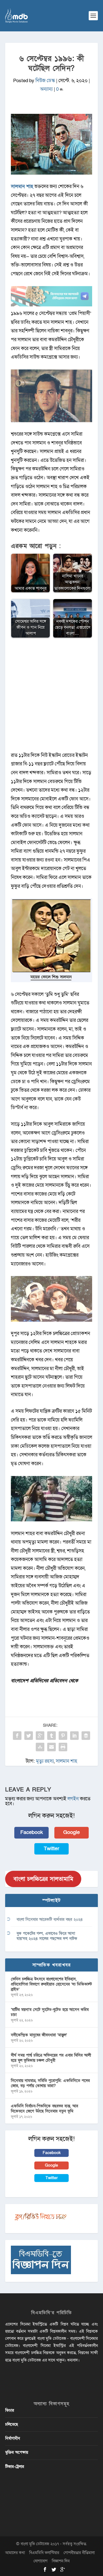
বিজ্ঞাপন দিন (61, 2561)
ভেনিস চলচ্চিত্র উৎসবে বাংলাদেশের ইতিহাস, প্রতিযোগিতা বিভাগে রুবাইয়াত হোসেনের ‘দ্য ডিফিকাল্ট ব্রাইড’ (51, 1984)
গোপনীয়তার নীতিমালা (79, 2553)
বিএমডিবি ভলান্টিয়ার (44, 2553)
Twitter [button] (51, 1849)
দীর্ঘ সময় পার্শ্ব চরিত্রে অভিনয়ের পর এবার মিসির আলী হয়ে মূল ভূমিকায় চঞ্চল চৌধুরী (51, 2058)
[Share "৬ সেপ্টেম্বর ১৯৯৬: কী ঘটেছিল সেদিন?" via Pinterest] (63, 1736)
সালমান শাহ (67, 1761)
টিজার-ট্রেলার (15, 2467)
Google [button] (72, 1832)
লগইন (73, 1799)
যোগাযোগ (40, 2561)
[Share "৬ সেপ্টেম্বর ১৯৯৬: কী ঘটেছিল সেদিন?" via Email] (51, 1747)
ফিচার (10, 2410)
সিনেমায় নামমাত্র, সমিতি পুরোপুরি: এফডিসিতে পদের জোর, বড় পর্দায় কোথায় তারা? (50, 2083)
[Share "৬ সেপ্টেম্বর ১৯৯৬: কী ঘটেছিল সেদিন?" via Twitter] (29, 1736)
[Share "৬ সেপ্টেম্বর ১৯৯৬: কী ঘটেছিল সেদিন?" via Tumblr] (51, 1736)
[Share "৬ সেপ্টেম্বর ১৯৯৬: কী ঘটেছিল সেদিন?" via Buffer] (86, 1736)
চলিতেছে (12, 2424)
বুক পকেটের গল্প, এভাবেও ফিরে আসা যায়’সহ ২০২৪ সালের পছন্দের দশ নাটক (47, 1936)
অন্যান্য (46, 89)
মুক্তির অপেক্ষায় (17, 2452)
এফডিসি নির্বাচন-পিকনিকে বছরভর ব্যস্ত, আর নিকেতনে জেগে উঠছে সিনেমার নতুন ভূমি (44, 2109)
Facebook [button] (32, 1832)
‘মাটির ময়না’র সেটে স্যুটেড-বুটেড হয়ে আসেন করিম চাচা (50, 2012)
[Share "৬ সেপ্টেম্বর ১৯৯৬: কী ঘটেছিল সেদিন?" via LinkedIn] (74, 1736)
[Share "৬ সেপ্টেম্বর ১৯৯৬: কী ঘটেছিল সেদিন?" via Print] (63, 1747)
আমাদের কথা (15, 2553)
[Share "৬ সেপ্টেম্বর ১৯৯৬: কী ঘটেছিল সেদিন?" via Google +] (40, 1736)
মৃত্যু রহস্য (45, 1761)
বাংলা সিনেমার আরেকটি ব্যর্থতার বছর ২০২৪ (50, 1919)
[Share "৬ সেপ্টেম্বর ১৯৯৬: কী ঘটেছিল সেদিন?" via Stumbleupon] (40, 1747)
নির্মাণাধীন (13, 2438)
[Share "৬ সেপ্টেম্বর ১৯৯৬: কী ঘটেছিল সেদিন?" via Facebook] (17, 1736)
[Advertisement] (51, 698)
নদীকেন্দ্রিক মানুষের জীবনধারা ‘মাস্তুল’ (39, 2035)
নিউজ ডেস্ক (45, 81)
